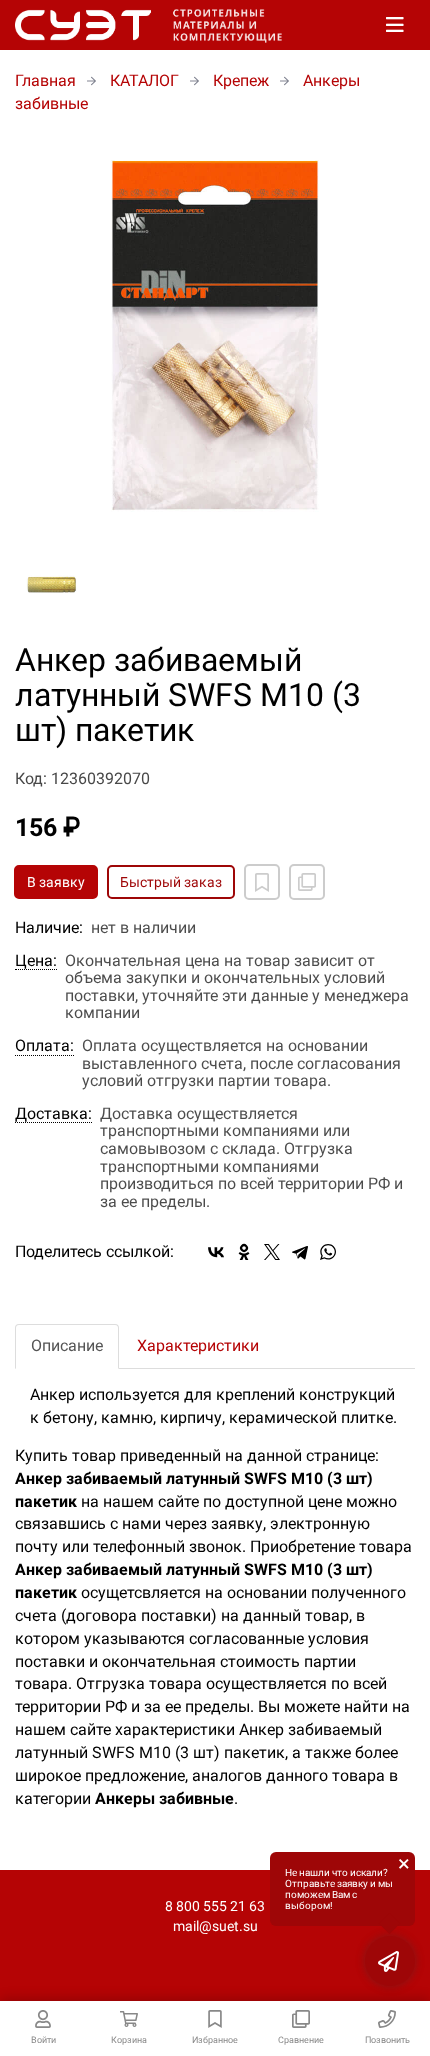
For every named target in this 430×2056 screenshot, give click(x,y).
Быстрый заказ (171, 882)
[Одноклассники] (244, 1252)
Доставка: (53, 1114)
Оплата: (44, 1046)
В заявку (56, 882)
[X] (272, 1252)
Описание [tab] (67, 1345)
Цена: (36, 961)
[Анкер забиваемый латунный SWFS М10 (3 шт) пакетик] (215, 336)
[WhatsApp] (328, 1252)
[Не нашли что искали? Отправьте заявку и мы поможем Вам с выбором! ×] (390, 1961)
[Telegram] (300, 1252)
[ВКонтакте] (216, 1252)
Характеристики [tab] (198, 1345)
